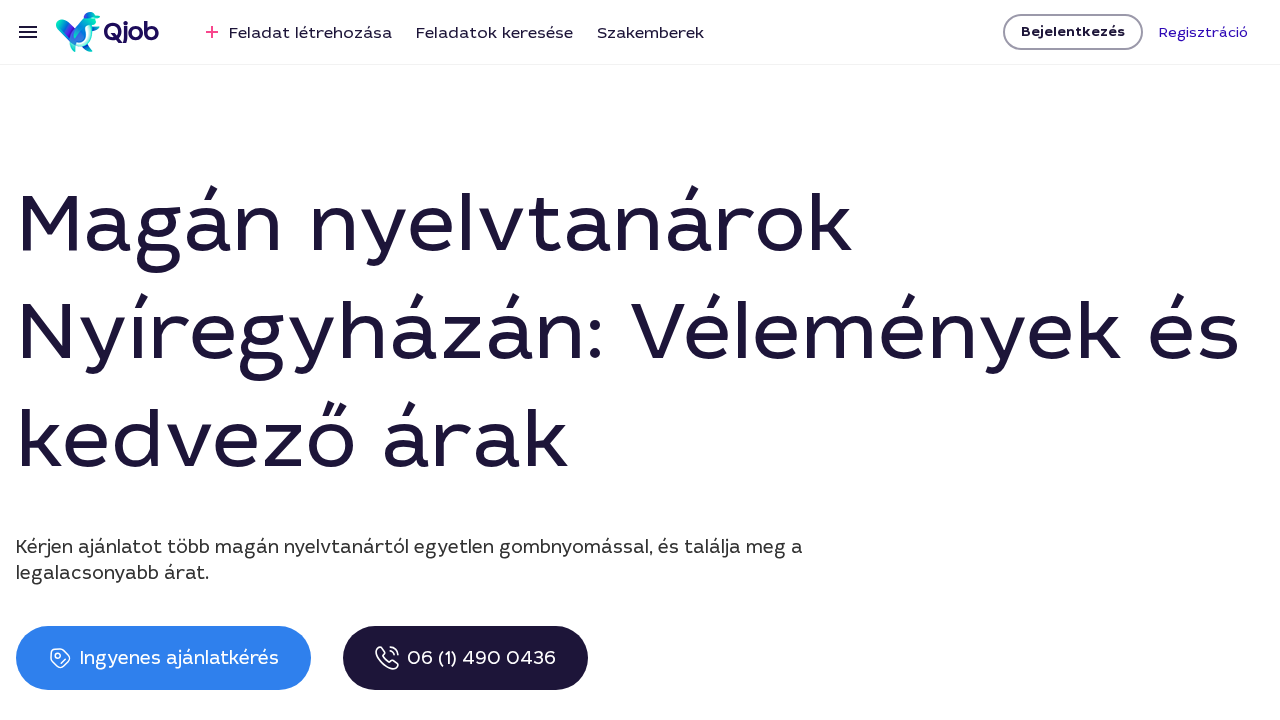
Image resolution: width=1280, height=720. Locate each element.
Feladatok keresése (494, 32)
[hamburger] (28, 32)
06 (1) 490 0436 (481, 658)
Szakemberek (650, 32)
